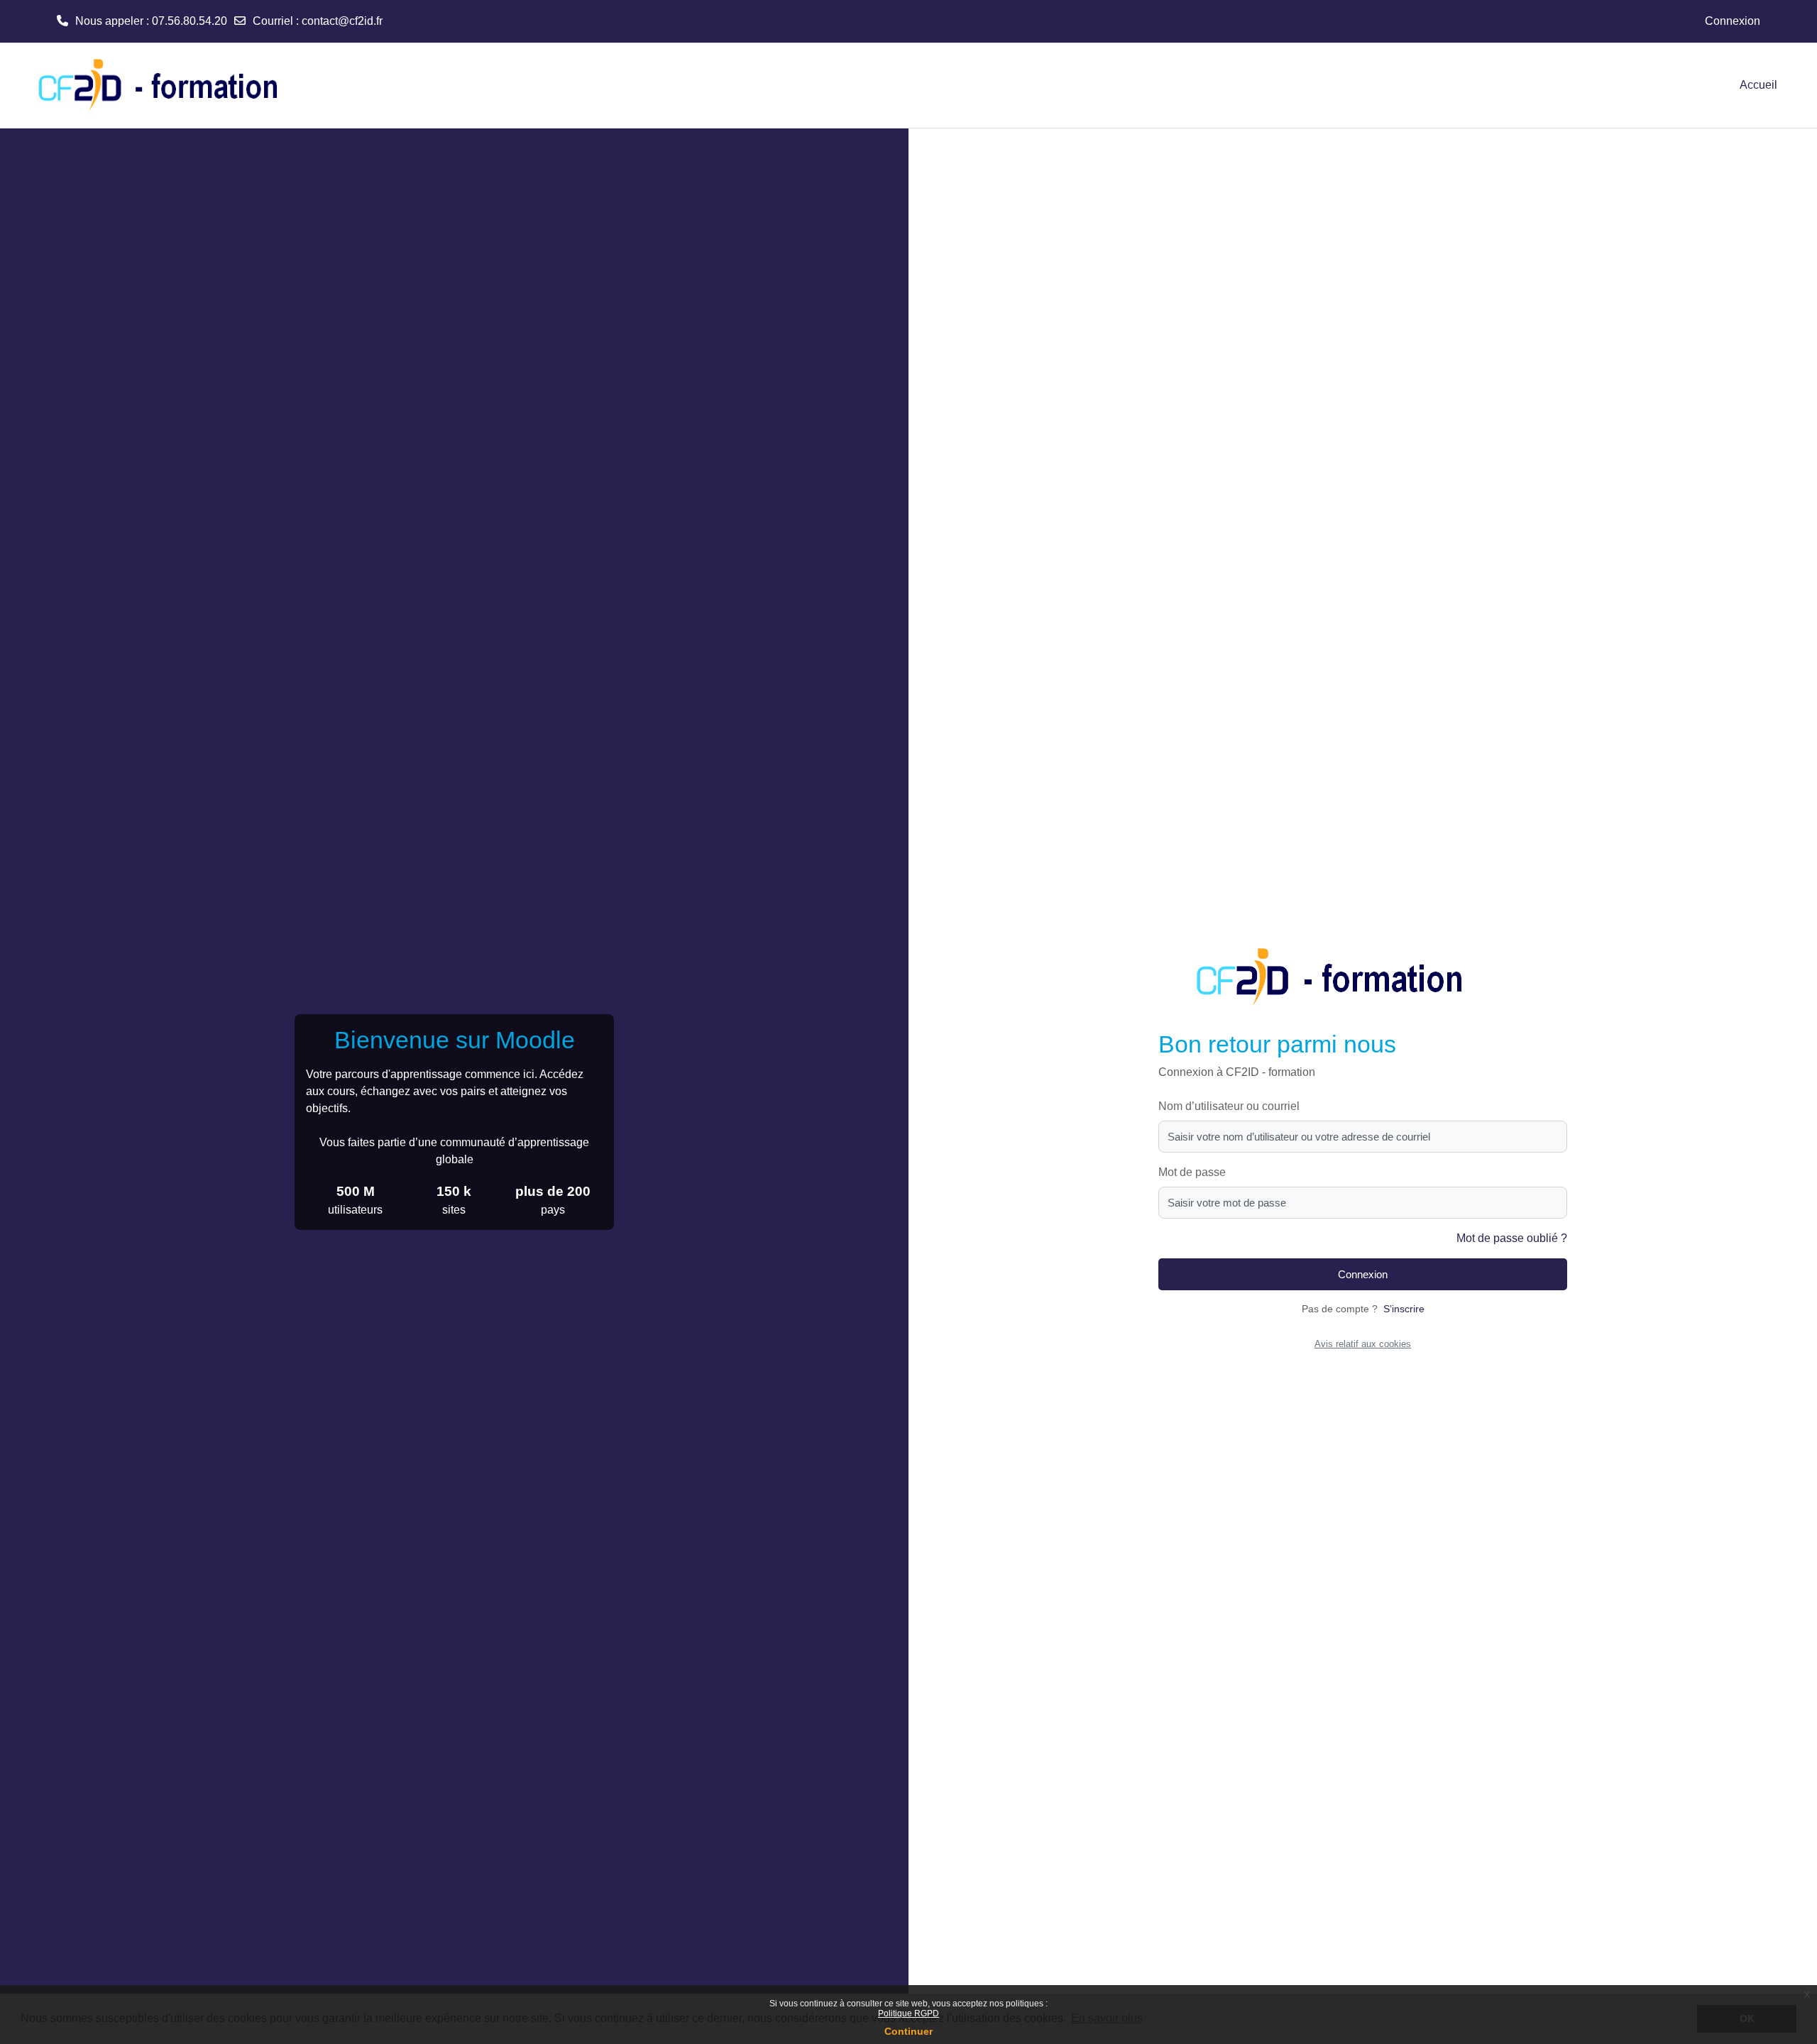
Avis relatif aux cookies (1363, 1344)
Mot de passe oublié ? (1512, 1238)
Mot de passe (1192, 1172)
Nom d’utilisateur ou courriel (1229, 1106)
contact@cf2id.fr (342, 21)
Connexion (1733, 21)
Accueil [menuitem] (1758, 85)
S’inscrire (1404, 1309)
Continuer (908, 2031)
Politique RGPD (908, 2013)
